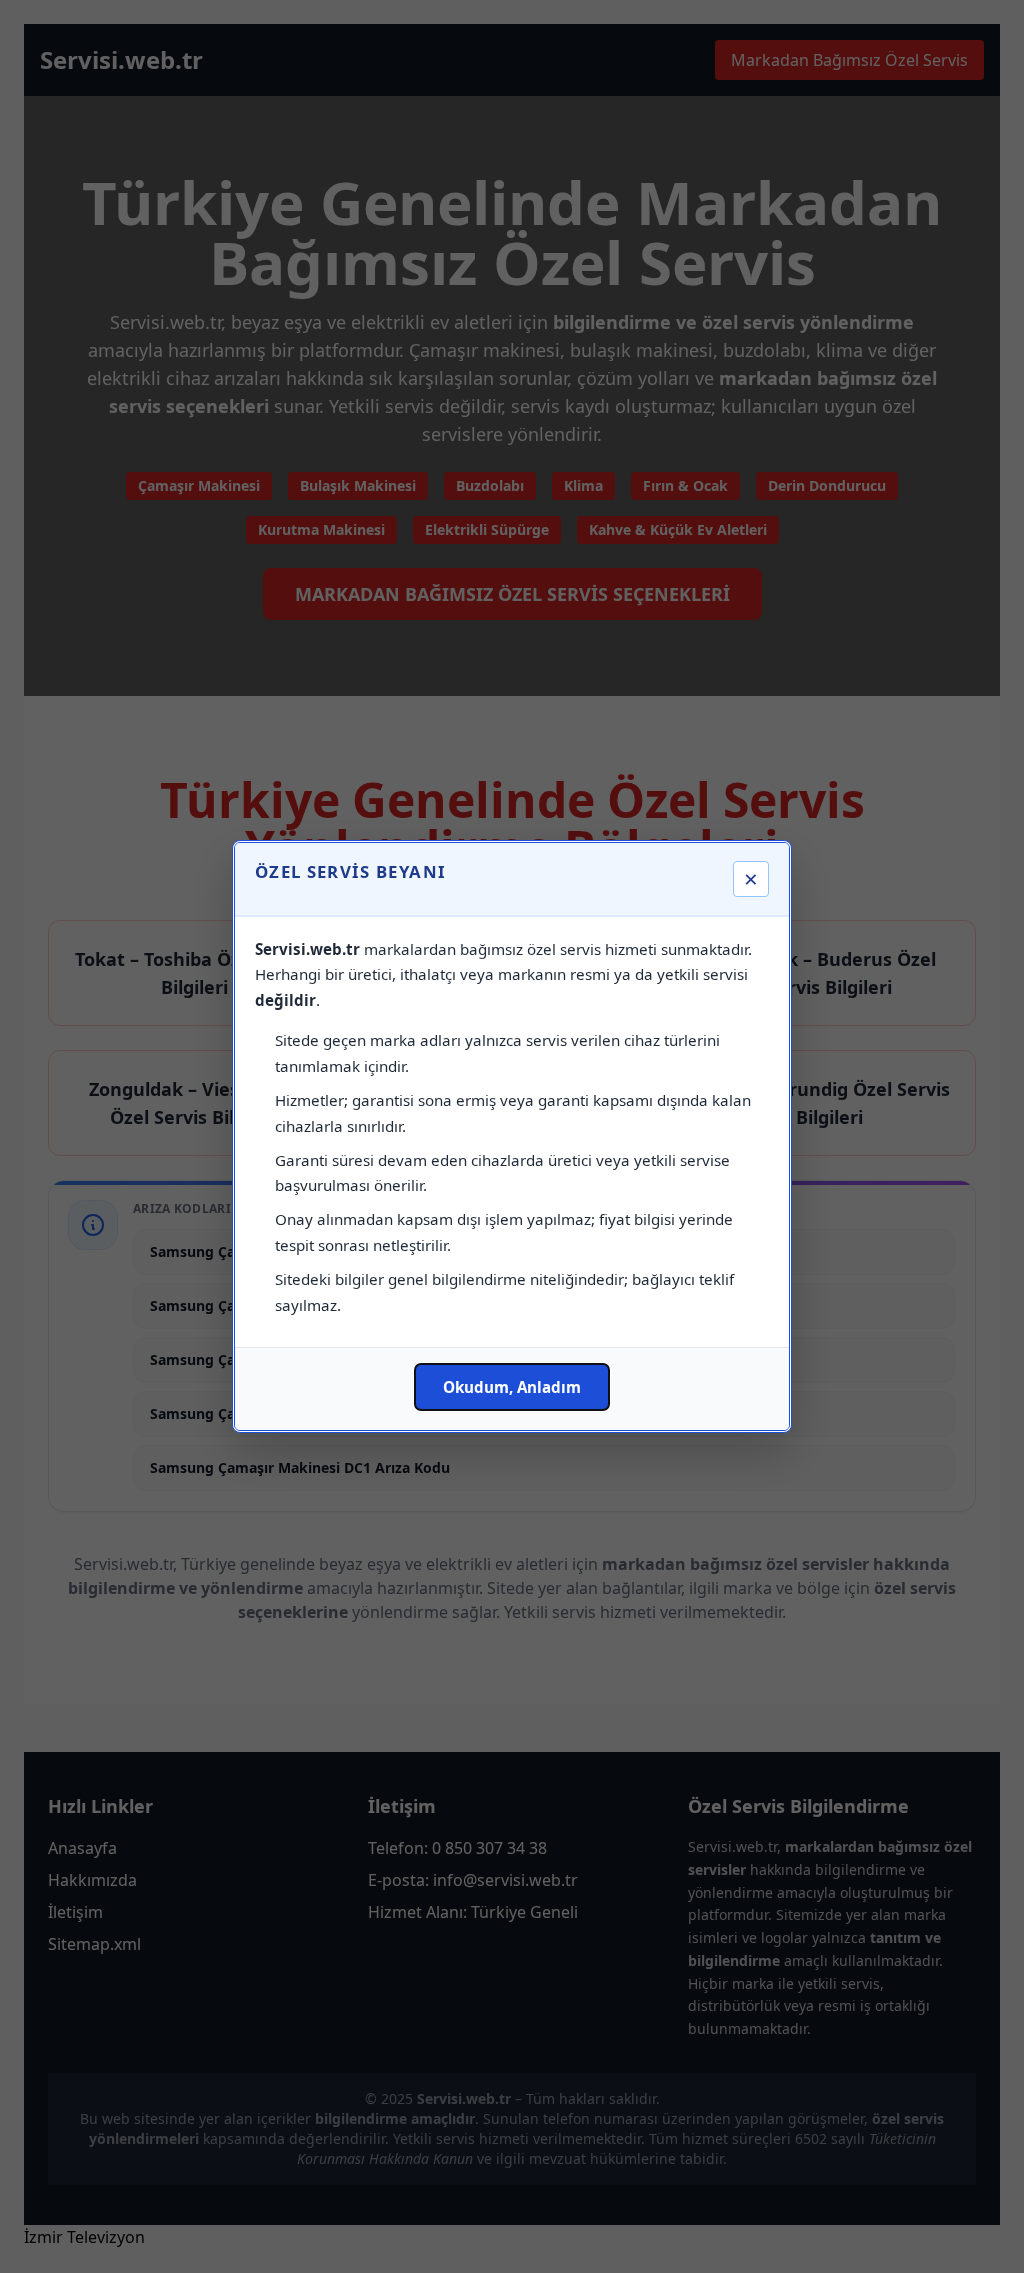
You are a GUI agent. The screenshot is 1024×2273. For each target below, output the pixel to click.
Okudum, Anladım (512, 1387)
